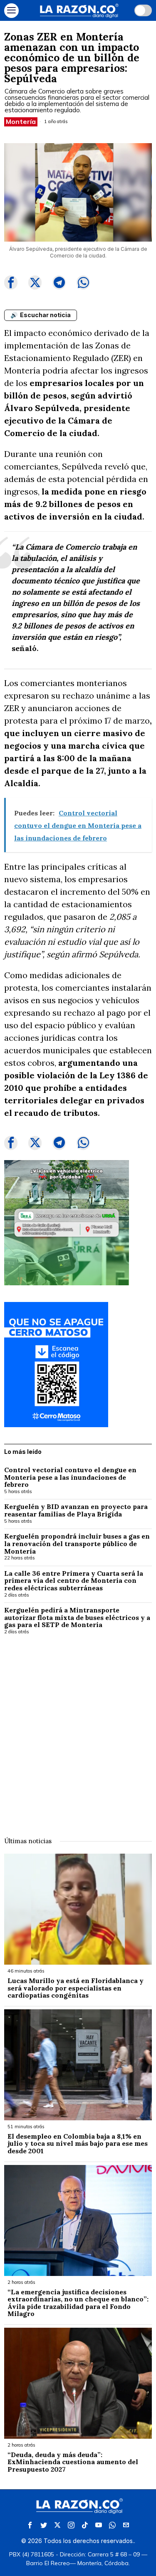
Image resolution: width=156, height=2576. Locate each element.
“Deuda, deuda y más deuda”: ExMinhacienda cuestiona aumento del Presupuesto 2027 (73, 2462)
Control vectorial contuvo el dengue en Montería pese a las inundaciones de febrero (70, 1477)
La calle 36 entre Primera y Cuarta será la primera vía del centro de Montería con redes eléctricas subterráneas (74, 1581)
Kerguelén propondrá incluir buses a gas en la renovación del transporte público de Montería (77, 1544)
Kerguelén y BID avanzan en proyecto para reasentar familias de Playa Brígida (76, 1510)
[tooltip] (11, 283)
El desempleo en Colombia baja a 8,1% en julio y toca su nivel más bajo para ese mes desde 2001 (78, 2144)
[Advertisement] (78, 1730)
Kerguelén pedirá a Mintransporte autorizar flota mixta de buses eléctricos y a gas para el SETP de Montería (77, 1618)
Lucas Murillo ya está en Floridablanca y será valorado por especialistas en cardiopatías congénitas (76, 1988)
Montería (21, 121)
